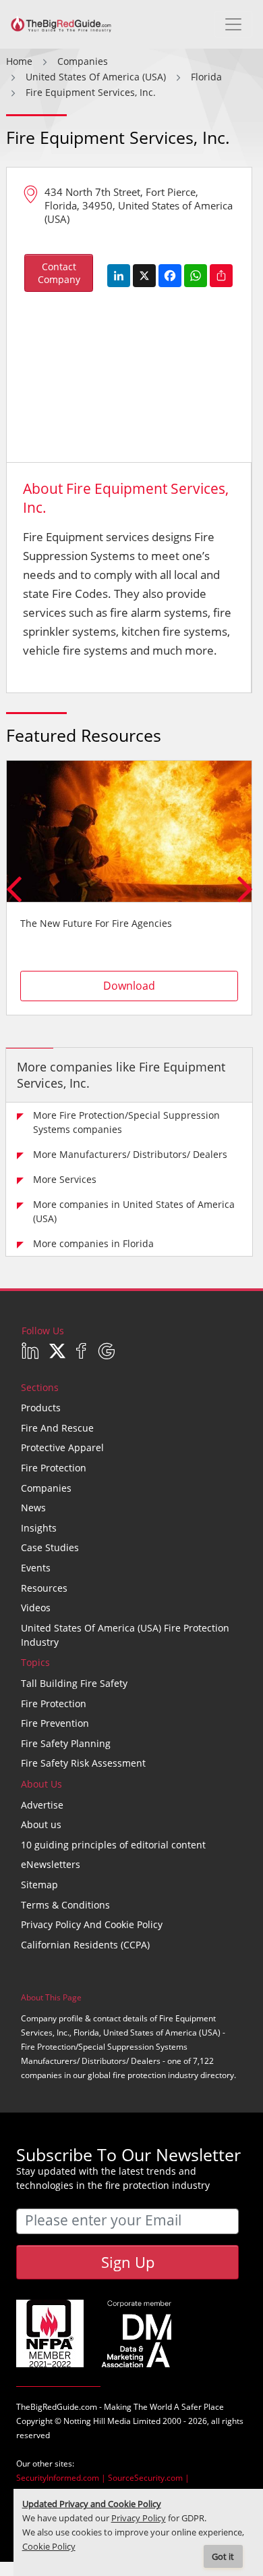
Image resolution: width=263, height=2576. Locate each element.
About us (41, 1824)
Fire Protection (54, 1468)
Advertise (42, 1805)
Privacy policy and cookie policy (92, 1924)
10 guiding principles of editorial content (113, 1845)
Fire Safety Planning (66, 1743)
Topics (35, 1662)
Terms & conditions (65, 1905)
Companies (46, 1488)
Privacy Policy (139, 2518)
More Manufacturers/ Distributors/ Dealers (130, 1154)
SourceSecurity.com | (149, 2478)
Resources (44, 1588)
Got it (223, 2557)
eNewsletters (51, 1864)
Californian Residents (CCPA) (85, 1945)
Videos (36, 1608)
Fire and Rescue (57, 1428)
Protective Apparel (62, 1447)
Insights (39, 1528)
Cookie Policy (49, 2547)
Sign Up (128, 2262)
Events (36, 1568)
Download (129, 986)
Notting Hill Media (97, 2421)
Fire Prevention (55, 1723)
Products (41, 1408)
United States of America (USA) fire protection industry (125, 1635)
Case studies (50, 1547)
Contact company (59, 273)
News (33, 1508)
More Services (65, 1179)
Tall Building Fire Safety (74, 1683)
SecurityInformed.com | (62, 2478)
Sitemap (39, 1885)
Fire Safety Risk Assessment (83, 1763)
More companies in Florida (93, 1243)
